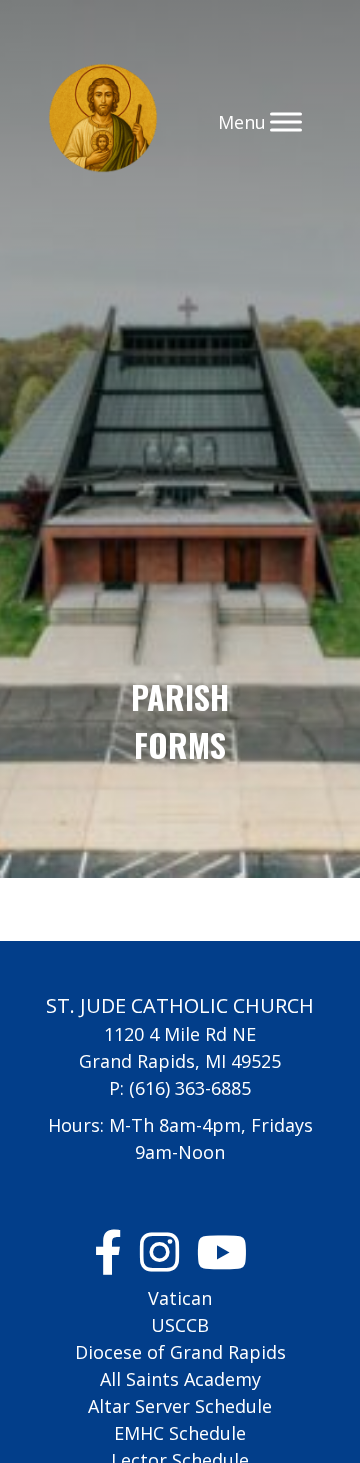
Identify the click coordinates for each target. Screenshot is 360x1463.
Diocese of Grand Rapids (180, 1352)
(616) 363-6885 (190, 1088)
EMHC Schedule (180, 1433)
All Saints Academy (180, 1379)
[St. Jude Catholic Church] (103, 121)
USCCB (180, 1325)
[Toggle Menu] (286, 121)
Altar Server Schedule (180, 1406)
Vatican (180, 1298)
